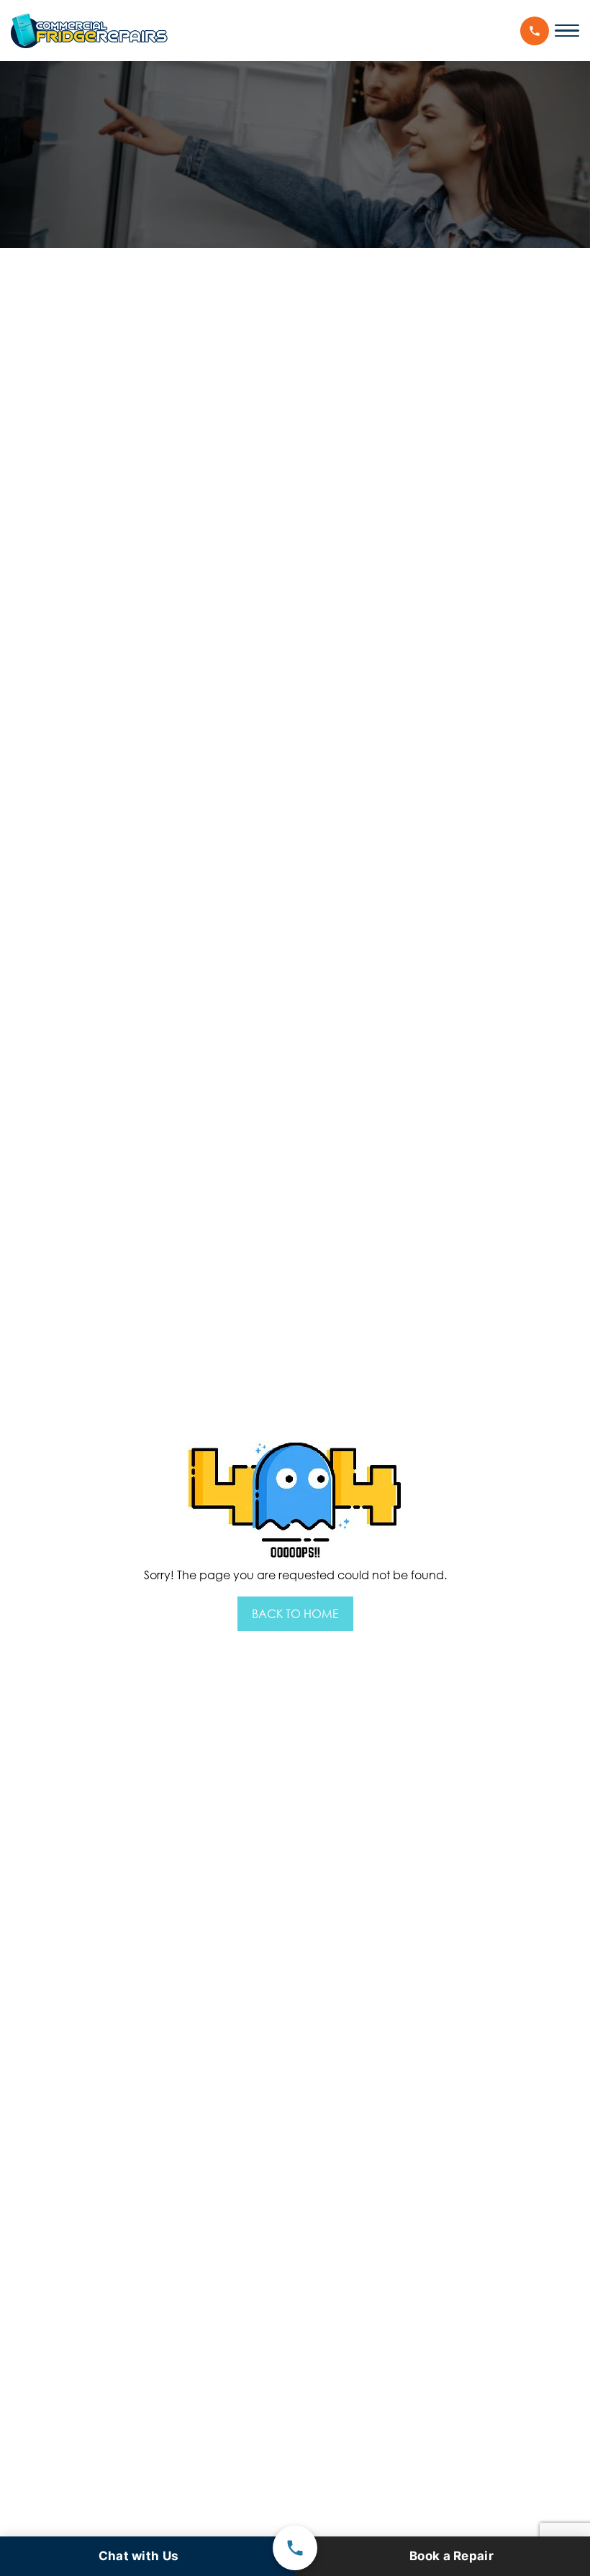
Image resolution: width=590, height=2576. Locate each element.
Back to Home (295, 1614)
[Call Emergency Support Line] (295, 2548)
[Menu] (567, 31)
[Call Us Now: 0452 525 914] (535, 31)
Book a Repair (451, 2556)
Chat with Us (139, 2556)
